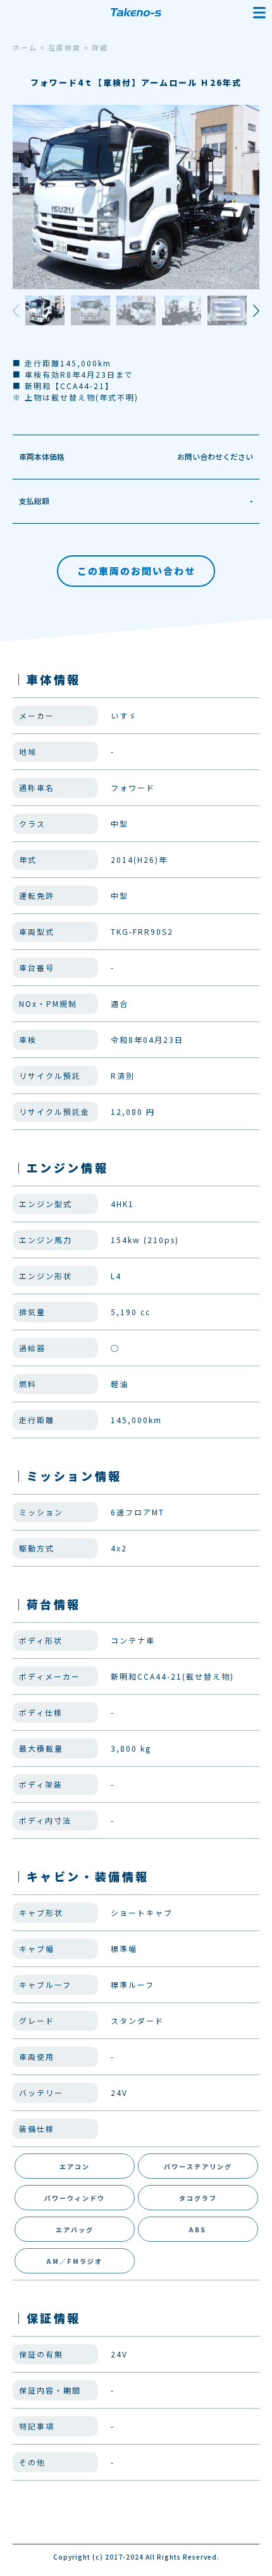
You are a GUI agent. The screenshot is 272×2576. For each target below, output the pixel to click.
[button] (251, 311)
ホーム (25, 47)
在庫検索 (65, 47)
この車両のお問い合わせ (136, 571)
